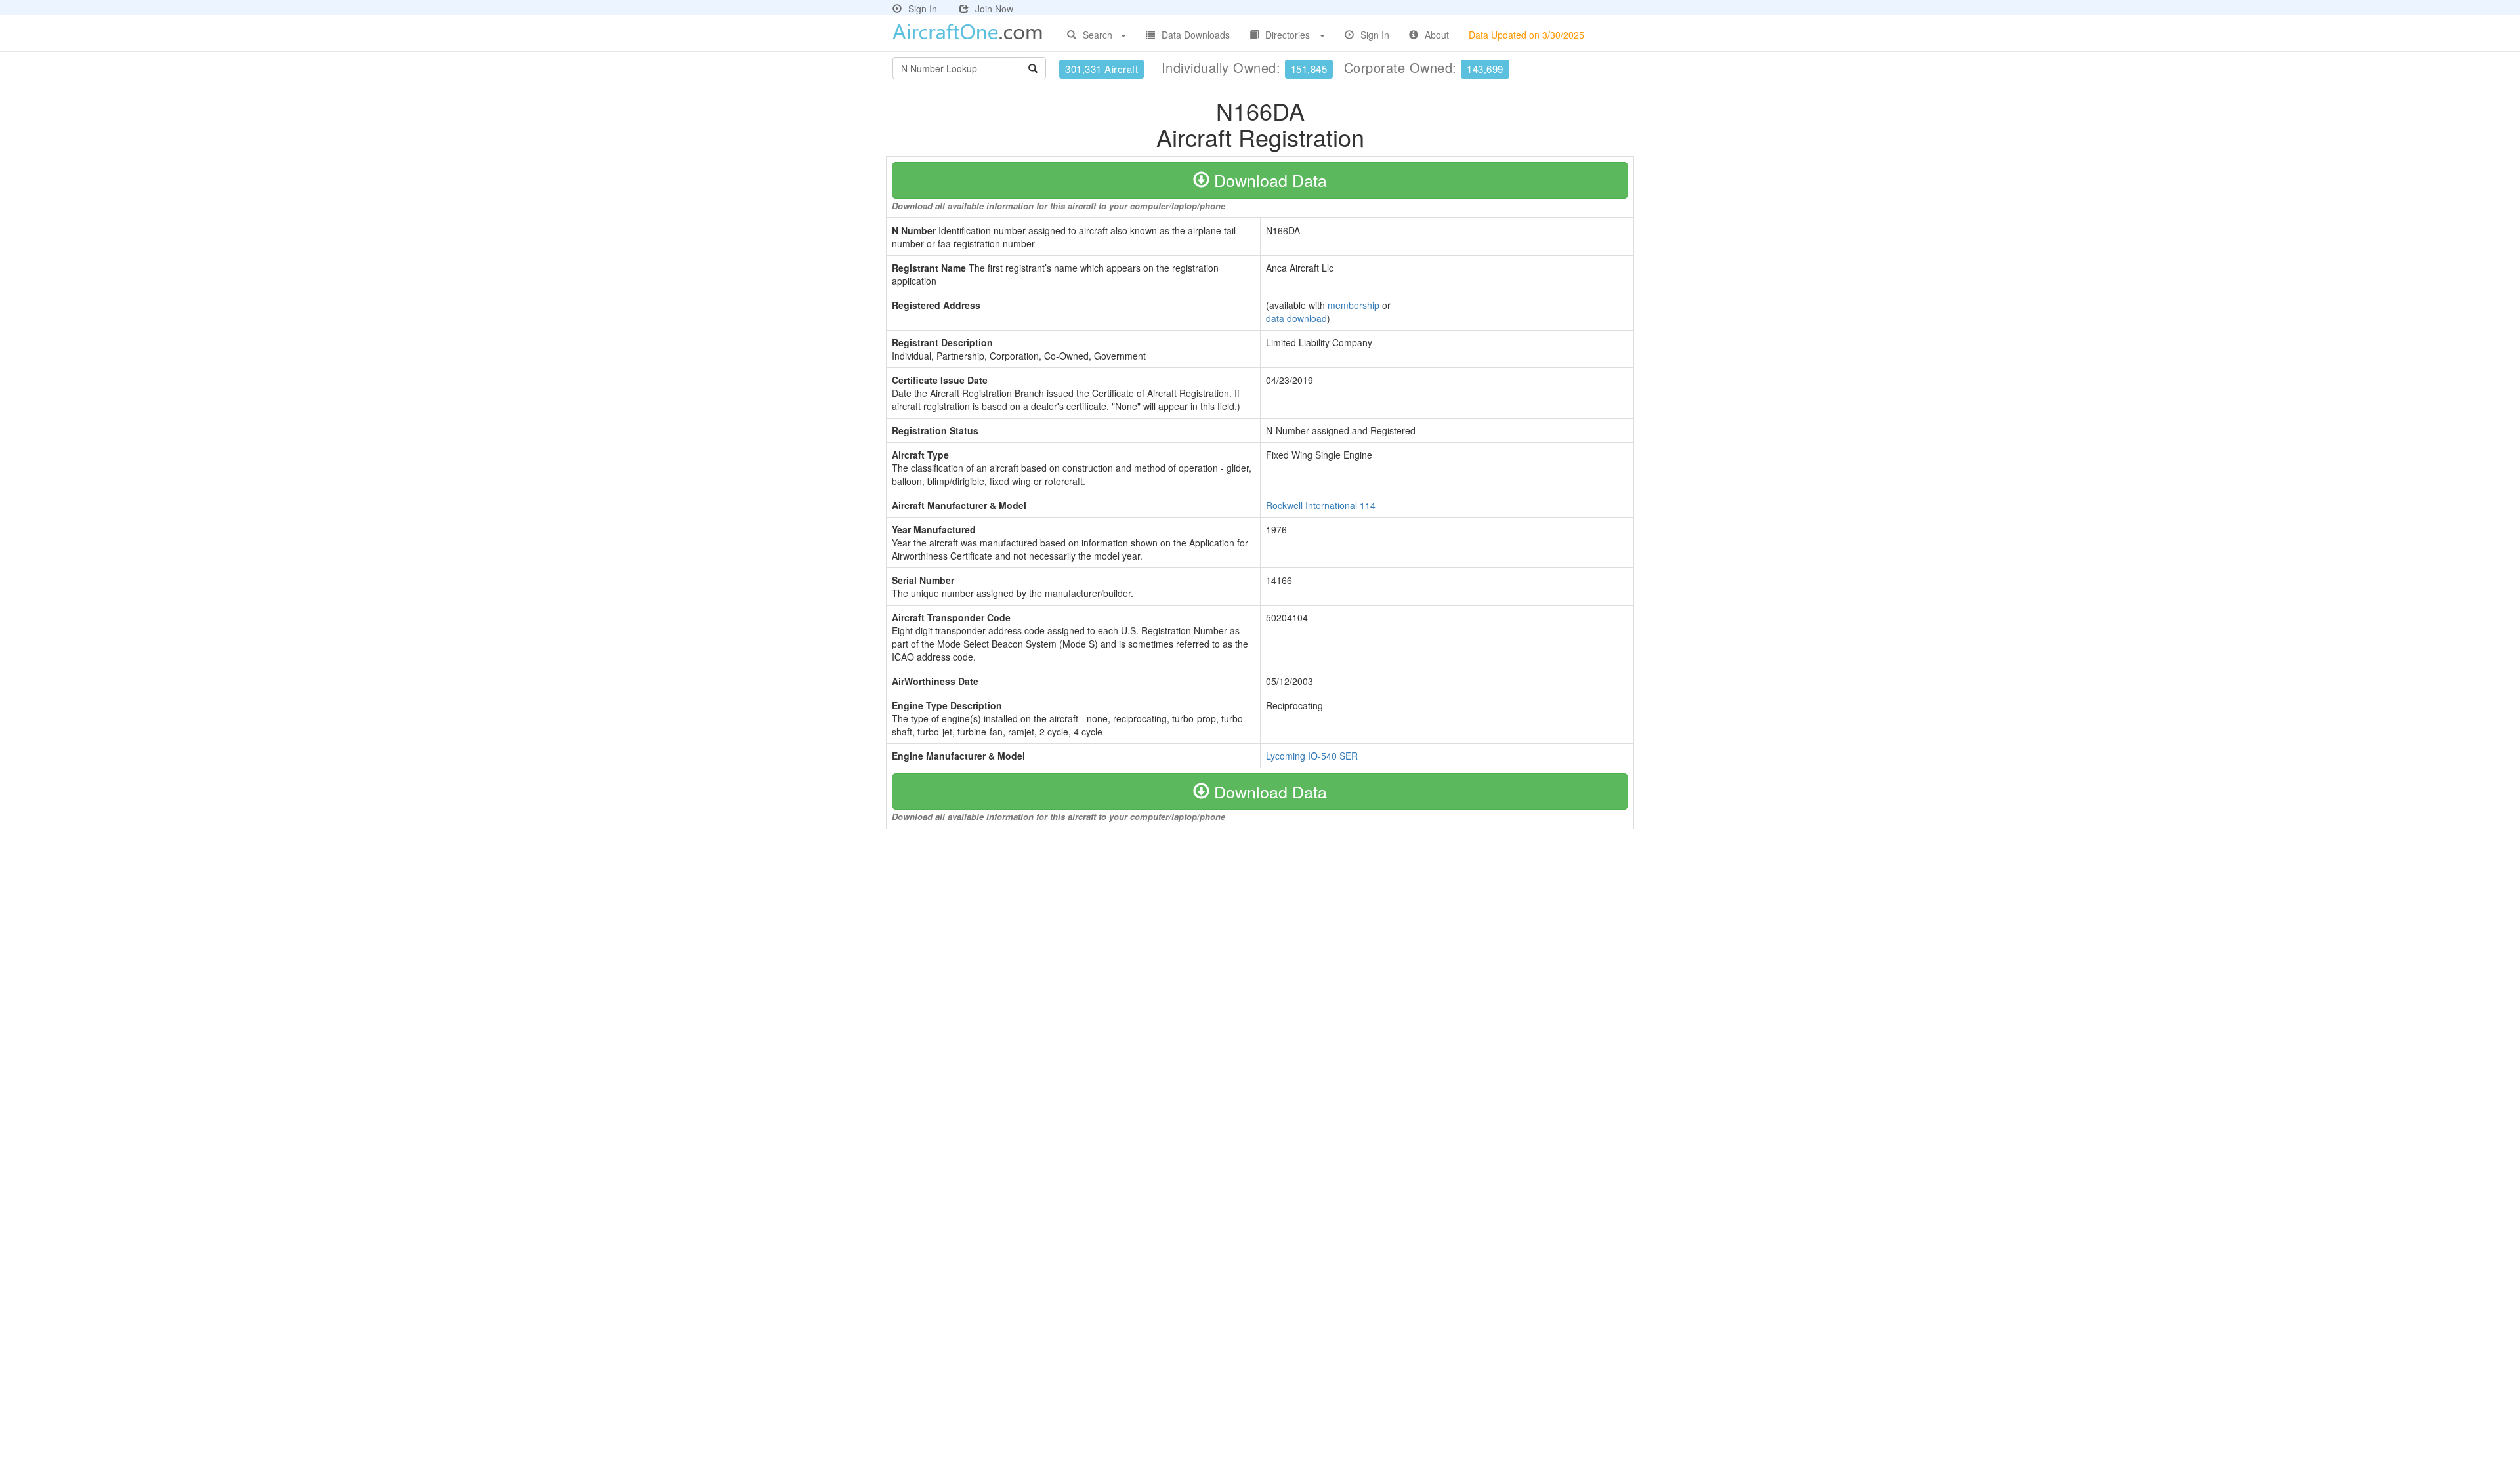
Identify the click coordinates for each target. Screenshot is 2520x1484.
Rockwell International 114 (1321, 505)
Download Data (1268, 180)
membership (1354, 305)
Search (1098, 35)
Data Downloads (1196, 35)
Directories (1288, 35)
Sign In (923, 9)
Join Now (994, 9)
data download (1296, 318)
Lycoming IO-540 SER (1312, 756)
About (1437, 35)
